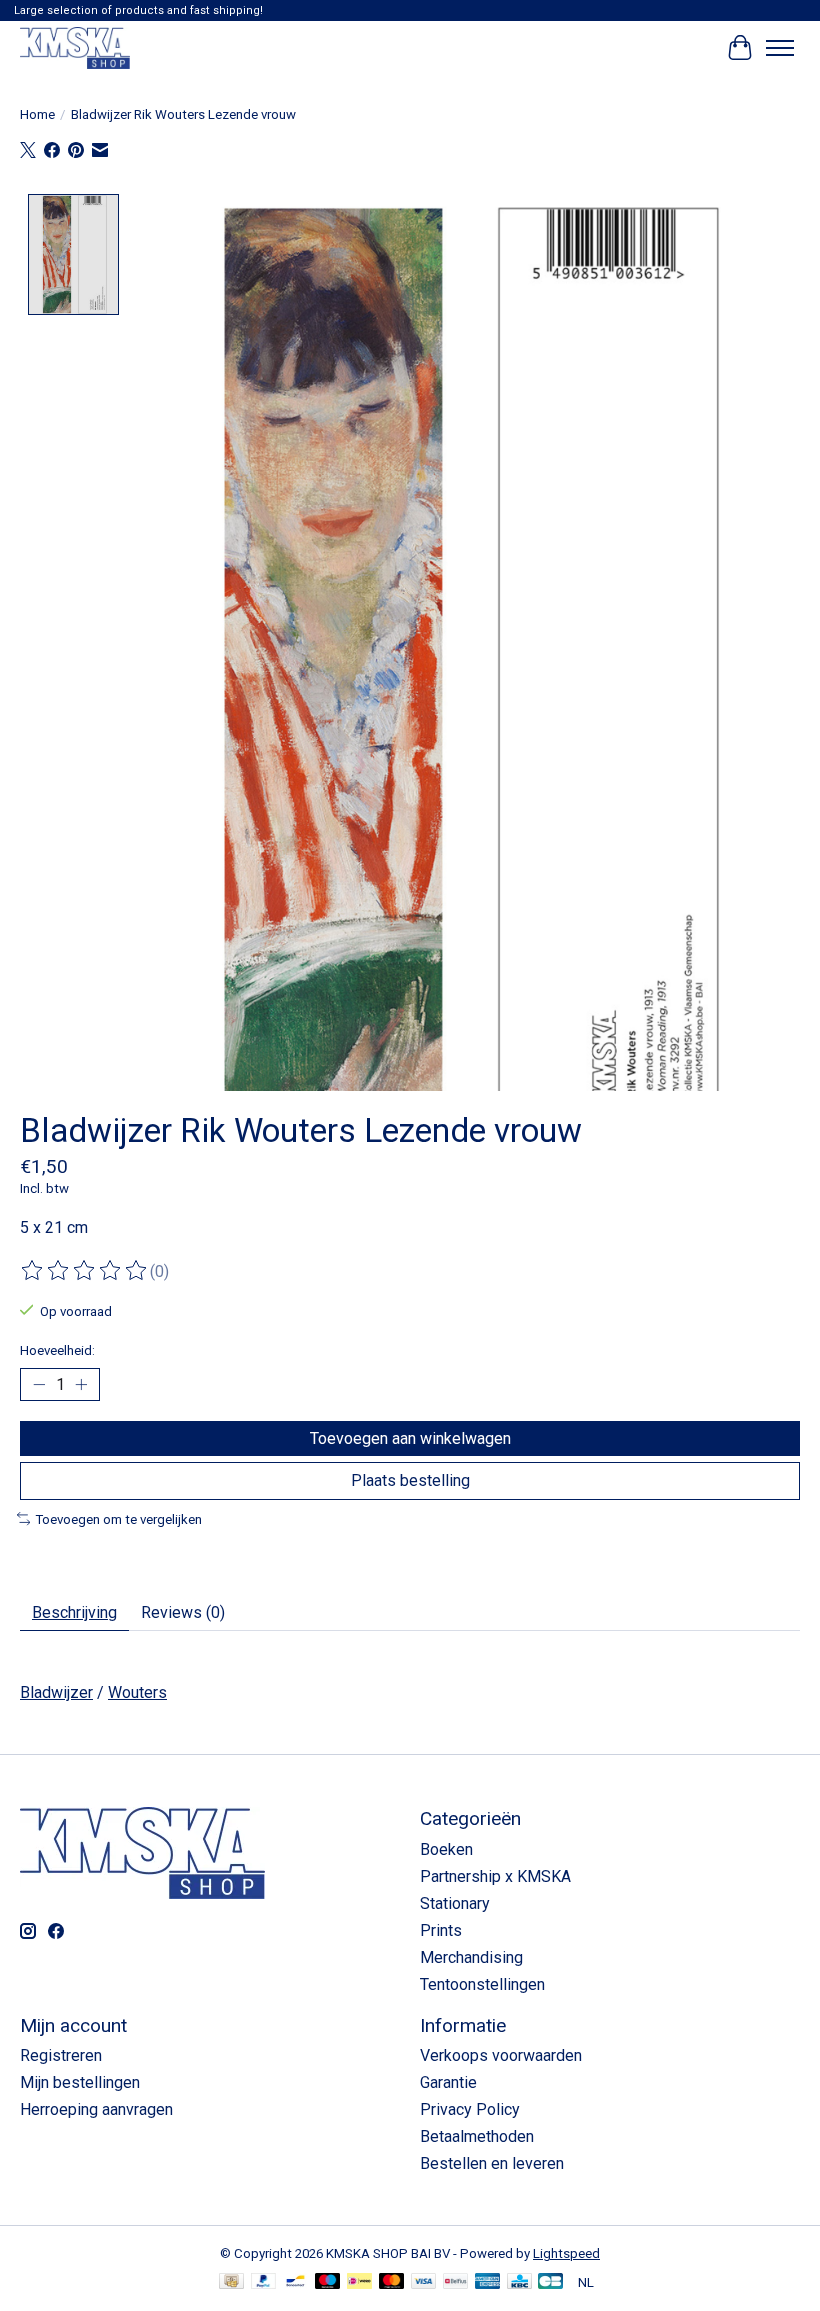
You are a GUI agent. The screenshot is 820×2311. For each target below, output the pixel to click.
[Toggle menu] (780, 48)
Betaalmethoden (477, 2136)
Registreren (61, 2055)
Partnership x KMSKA (495, 1876)
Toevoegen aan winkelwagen (410, 1438)
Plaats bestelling (410, 1480)
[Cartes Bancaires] (550, 2282)
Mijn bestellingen (80, 2082)
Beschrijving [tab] (74, 1612)
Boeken (446, 1849)
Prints (441, 1930)
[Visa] (424, 2282)
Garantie (448, 2082)
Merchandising (471, 1957)
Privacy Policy (470, 2109)
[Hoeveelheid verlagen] (39, 1385)
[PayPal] (264, 2282)
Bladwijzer (56, 1692)
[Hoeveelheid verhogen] (81, 1385)
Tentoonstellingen (482, 1984)
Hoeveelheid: (57, 1350)
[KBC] (519, 2282)
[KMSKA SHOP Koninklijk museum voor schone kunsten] (75, 47)
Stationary (455, 1903)
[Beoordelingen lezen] (85, 1271)
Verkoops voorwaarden (501, 2055)
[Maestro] (328, 2282)
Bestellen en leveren (492, 2163)
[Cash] (231, 2282)
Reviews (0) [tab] (183, 1612)
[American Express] (488, 2282)
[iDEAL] (359, 2282)
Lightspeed (566, 2253)
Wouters (137, 1692)
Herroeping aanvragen (96, 2109)
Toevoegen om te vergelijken (118, 1519)
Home (37, 114)
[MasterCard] (392, 2282)
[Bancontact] (295, 2282)
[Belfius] (455, 2282)
